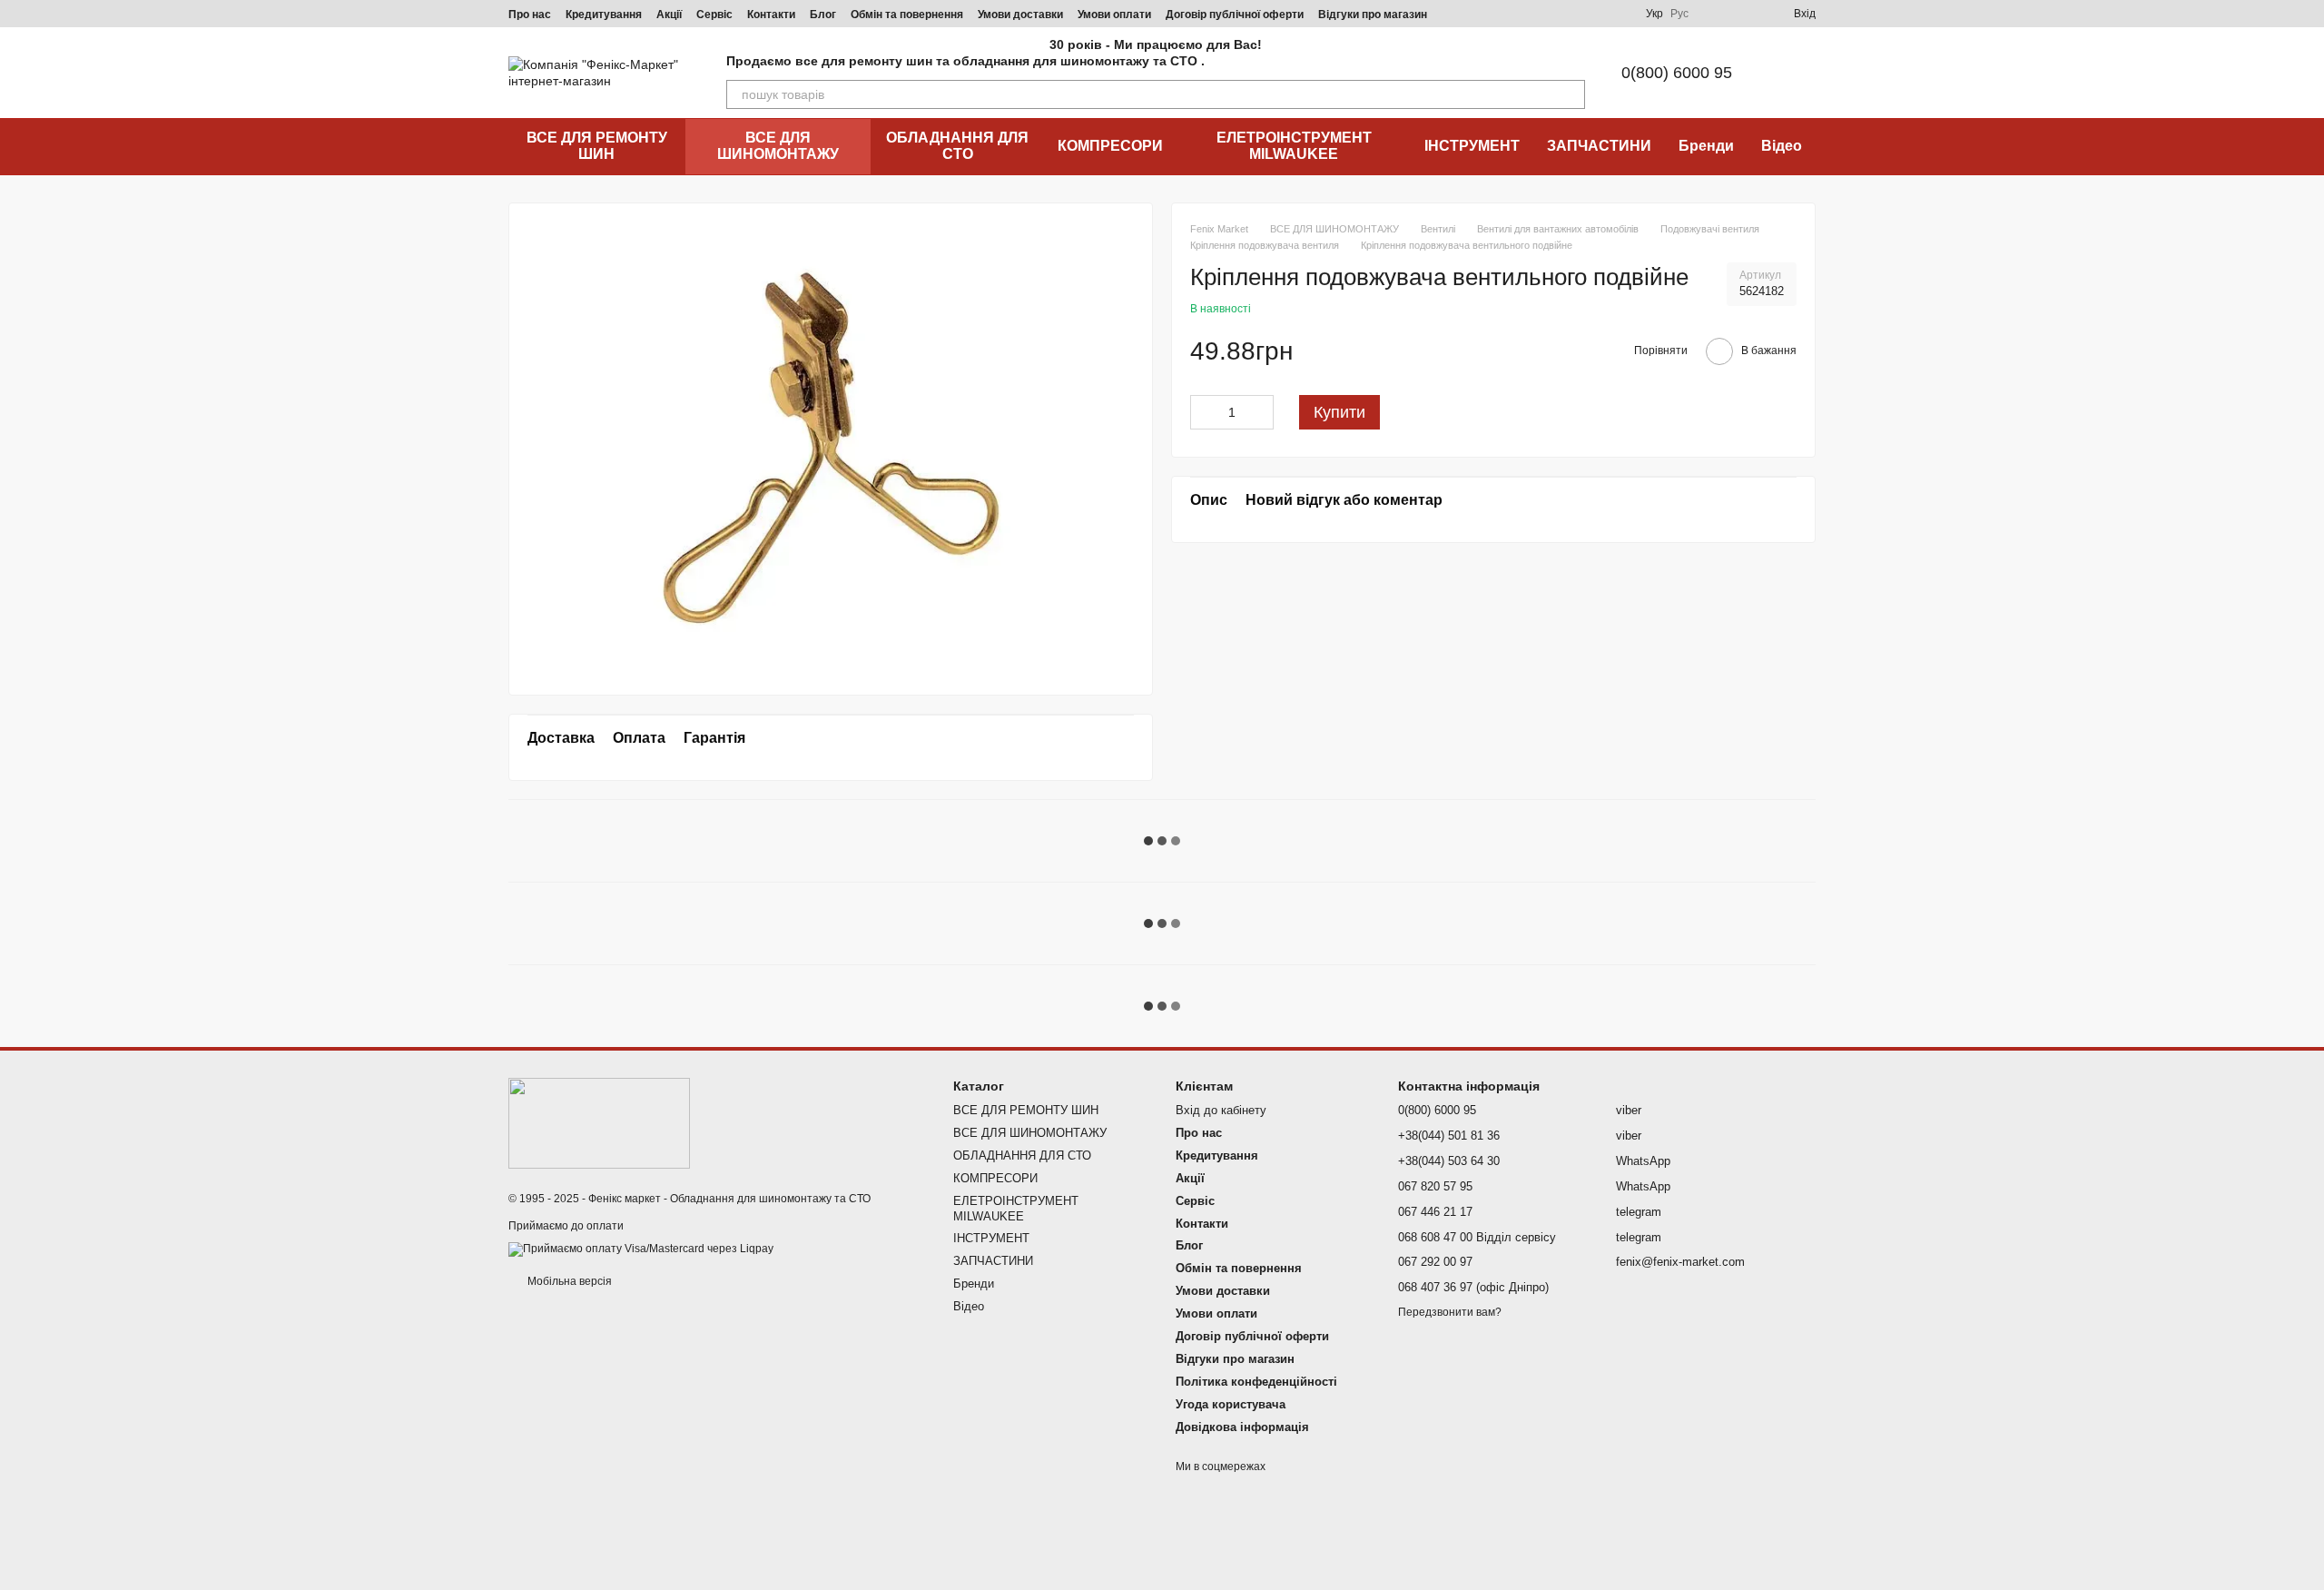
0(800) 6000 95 (1677, 73)
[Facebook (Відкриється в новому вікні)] (1530, 14)
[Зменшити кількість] (1204, 412)
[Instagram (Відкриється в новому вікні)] (1486, 14)
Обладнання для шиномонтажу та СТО (770, 1199)
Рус (1679, 14)
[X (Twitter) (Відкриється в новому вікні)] (1595, 14)
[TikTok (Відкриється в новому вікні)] (1508, 14)
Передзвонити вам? (1450, 1312)
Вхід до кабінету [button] (1221, 1110)
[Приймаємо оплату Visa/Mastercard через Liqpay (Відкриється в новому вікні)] (641, 1249)
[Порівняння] (1714, 14)
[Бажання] (1747, 14)
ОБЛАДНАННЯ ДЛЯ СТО (957, 146)
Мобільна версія (568, 1281)
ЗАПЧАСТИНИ (1599, 146)
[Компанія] (599, 1122)
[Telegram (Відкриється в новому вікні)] (1551, 14)
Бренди (1706, 146)
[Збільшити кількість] (1260, 412)
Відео (1782, 146)
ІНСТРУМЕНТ (1472, 146)
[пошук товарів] (1571, 94)
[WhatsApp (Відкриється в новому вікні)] (1617, 14)
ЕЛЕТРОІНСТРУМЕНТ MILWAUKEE (1294, 146)
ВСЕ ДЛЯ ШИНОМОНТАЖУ (778, 146)
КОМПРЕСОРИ (1110, 146)
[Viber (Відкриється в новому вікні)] (1573, 14)
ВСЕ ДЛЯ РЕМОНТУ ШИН (597, 146)
